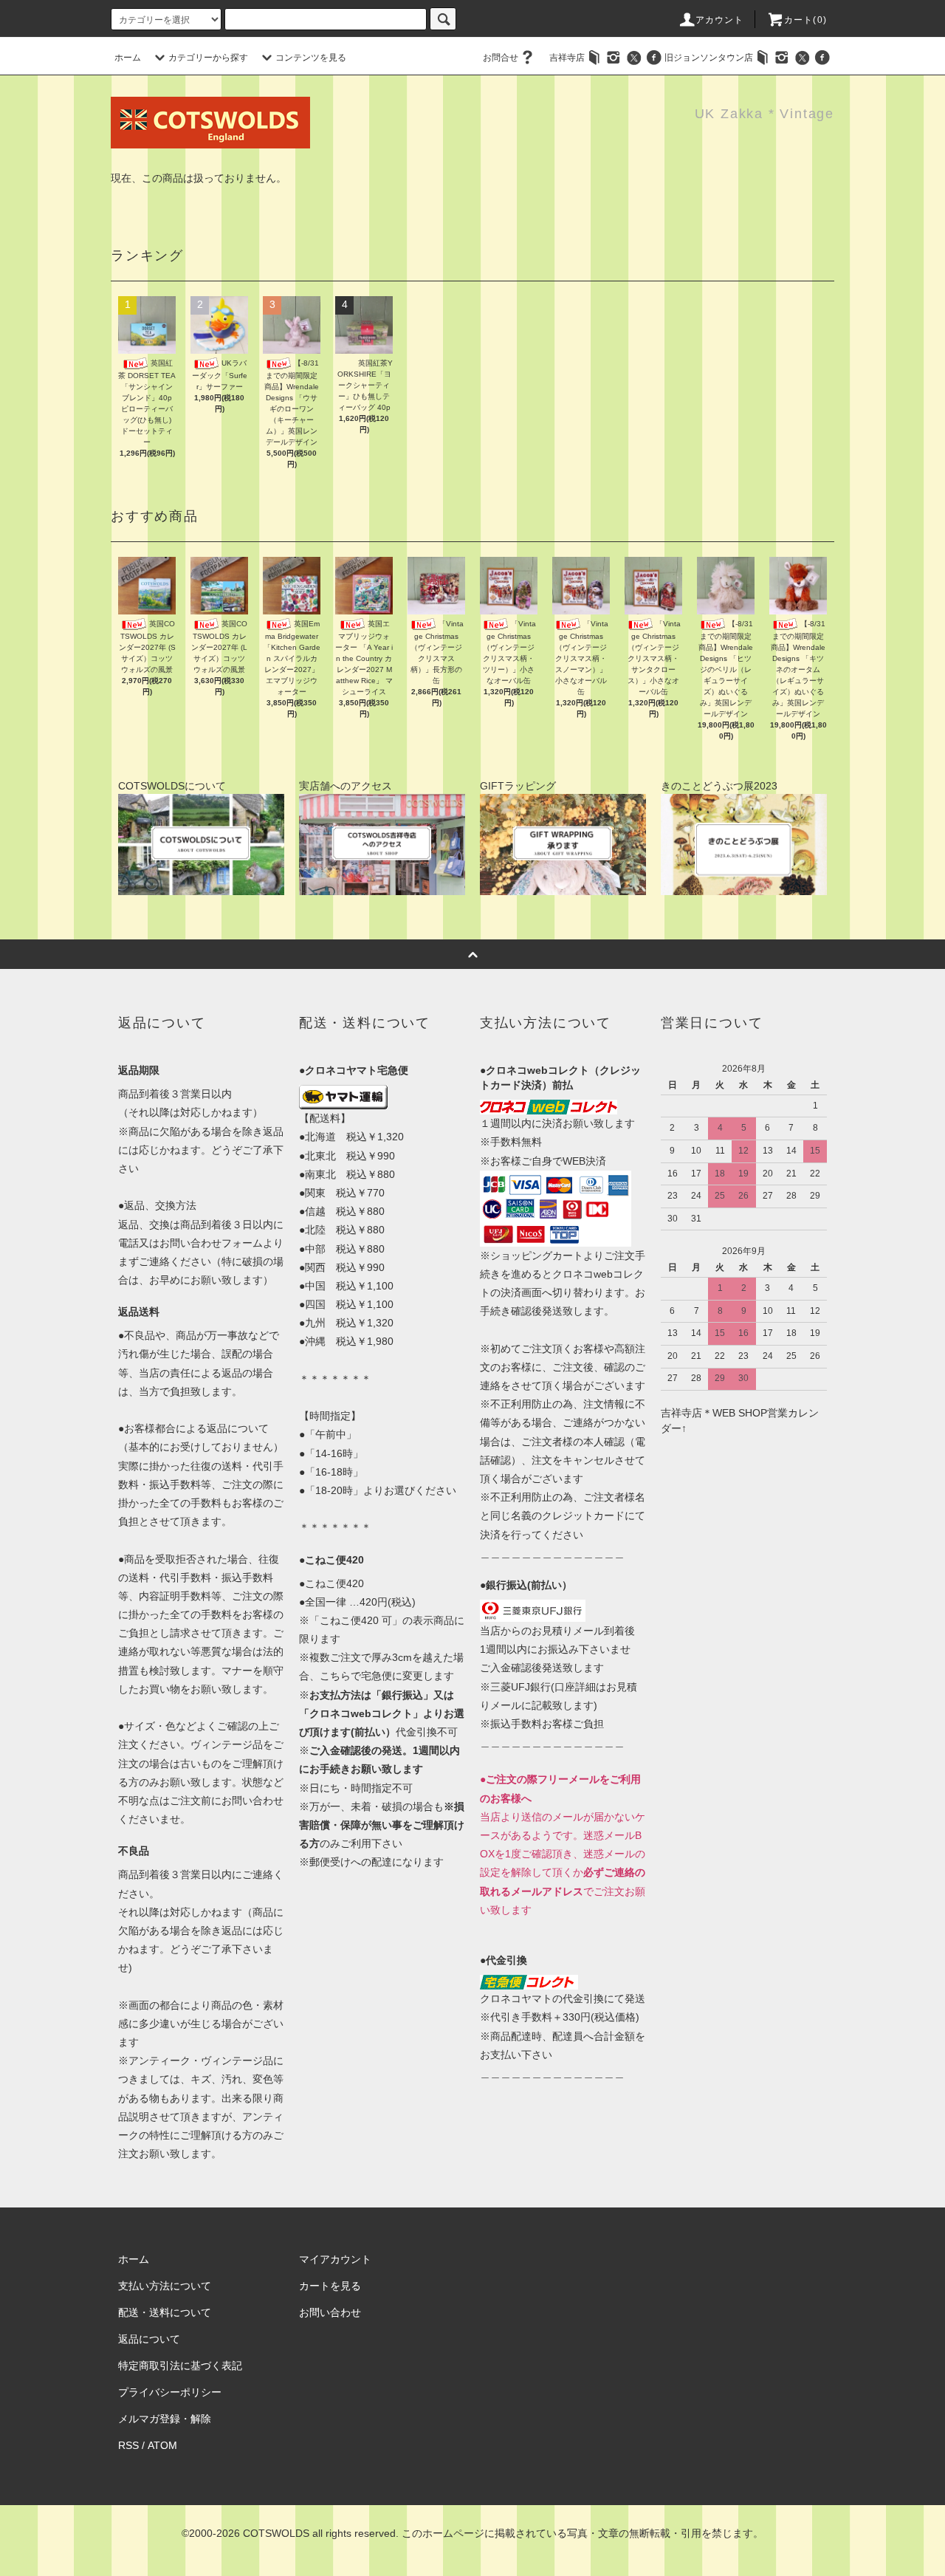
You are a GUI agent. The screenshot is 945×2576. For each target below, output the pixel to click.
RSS (128, 2445)
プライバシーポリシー (170, 2392)
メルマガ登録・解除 (165, 2419)
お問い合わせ (330, 2312)
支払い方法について (165, 2286)
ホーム (128, 58)
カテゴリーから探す (208, 58)
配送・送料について (165, 2312)
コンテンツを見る (311, 58)
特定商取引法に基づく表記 (180, 2366)
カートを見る (330, 2286)
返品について (149, 2339)
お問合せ (501, 58)
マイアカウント (335, 2259)
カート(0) (805, 20)
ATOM (162, 2445)
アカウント (720, 20)
